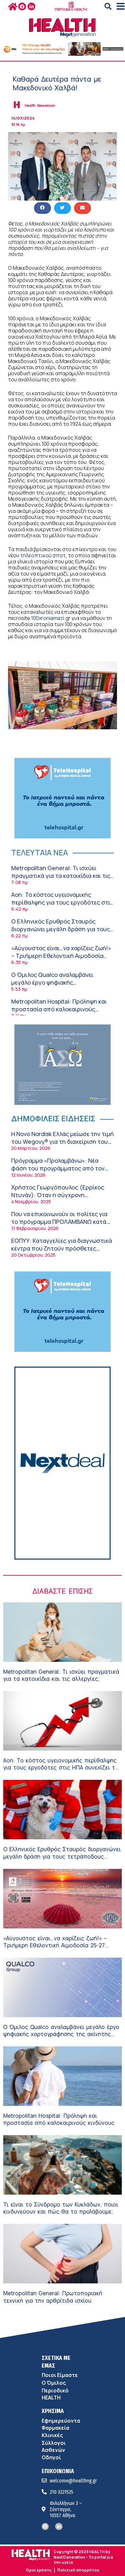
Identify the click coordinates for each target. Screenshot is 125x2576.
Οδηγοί (51, 2457)
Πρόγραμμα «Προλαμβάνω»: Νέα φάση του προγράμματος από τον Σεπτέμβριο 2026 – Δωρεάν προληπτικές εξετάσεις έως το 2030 (61, 1172)
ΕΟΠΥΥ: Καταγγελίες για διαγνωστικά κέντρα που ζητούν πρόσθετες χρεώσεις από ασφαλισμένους (62, 1248)
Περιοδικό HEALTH (55, 2394)
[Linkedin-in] (31, 6)
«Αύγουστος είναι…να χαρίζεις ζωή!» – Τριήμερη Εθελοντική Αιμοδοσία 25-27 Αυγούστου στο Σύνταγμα (61, 956)
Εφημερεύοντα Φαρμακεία (61, 2424)
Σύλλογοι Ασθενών (54, 2446)
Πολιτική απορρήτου (78, 2570)
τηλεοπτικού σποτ (43, 555)
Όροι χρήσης (39, 2570)
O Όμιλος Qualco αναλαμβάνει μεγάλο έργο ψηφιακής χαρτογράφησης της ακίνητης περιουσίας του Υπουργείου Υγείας (59, 986)
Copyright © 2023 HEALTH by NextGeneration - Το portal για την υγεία (83, 2557)
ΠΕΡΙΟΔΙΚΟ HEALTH (71, 9)
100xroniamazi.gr (51, 618)
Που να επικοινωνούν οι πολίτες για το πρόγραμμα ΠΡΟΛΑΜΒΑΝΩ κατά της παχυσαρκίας (59, 1221)
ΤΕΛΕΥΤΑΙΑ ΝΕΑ (40, 852)
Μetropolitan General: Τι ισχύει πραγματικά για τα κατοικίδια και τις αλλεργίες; (61, 875)
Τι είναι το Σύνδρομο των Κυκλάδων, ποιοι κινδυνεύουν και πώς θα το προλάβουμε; (61, 2208)
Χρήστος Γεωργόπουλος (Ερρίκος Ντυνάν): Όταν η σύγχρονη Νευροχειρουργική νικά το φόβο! (58, 1195)
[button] (108, 6)
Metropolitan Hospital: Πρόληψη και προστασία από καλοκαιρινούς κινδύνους (59, 1009)
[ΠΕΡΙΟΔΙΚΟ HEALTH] (71, 5)
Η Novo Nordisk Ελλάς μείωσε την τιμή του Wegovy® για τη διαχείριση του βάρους (63, 1141)
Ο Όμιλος (54, 2383)
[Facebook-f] (22, 6)
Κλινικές (52, 2435)
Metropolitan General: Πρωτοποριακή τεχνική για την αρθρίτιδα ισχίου (53, 2297)
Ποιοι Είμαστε (60, 2375)
